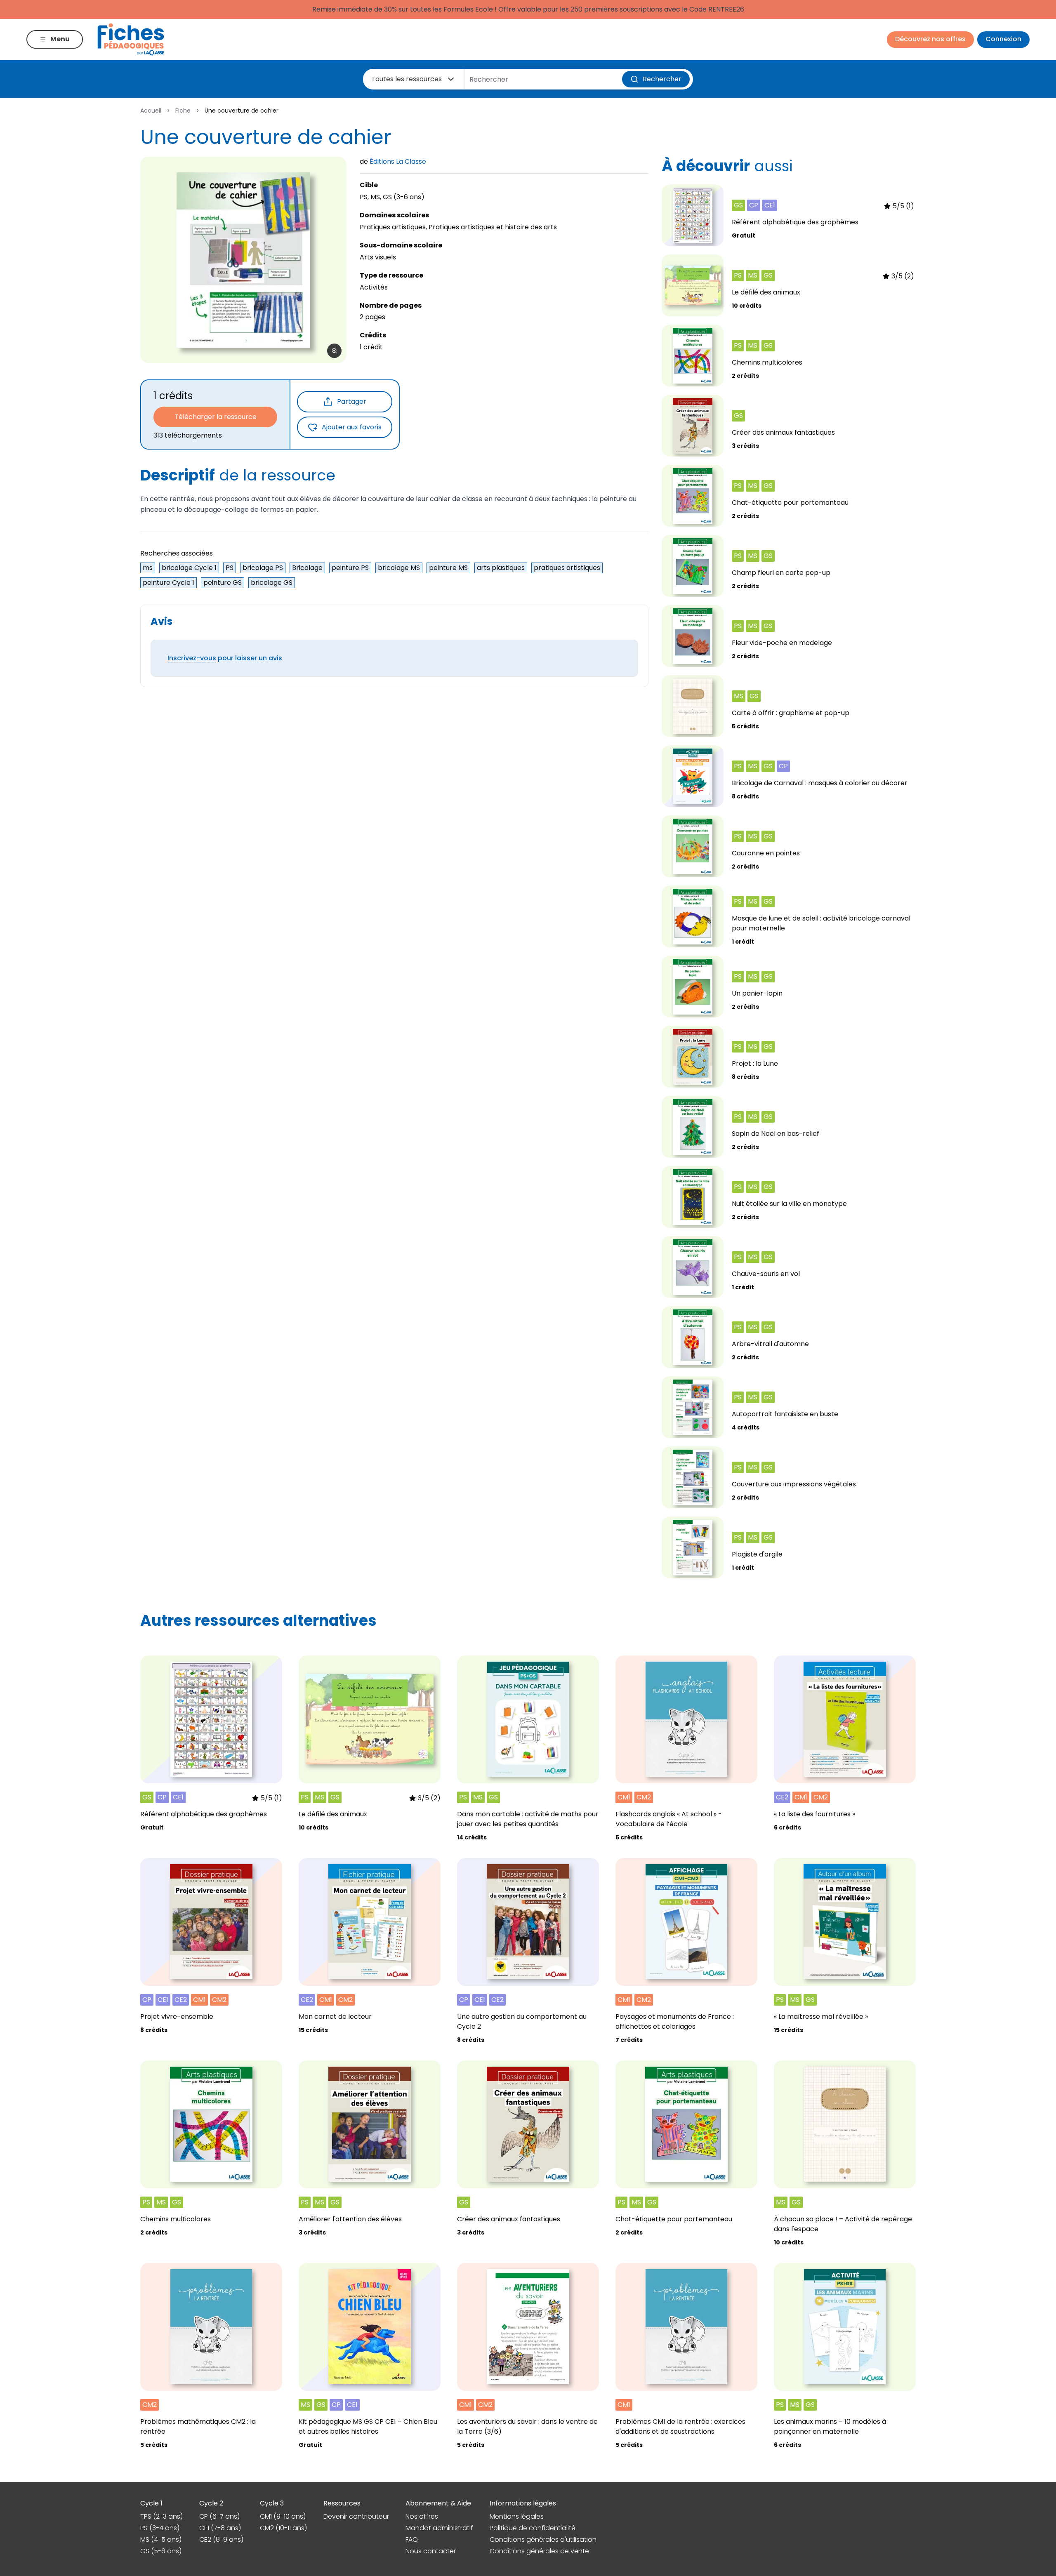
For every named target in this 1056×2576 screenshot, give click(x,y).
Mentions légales (517, 2516)
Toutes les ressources (407, 79)
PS (230, 568)
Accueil (151, 111)
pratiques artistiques (567, 568)
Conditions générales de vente (539, 2551)
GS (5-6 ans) (161, 2551)
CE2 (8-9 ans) (221, 2540)
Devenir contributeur (356, 2516)
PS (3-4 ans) (160, 2528)
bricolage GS (272, 583)
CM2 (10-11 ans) (283, 2528)
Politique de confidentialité (533, 2528)
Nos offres (422, 2516)
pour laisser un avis (225, 658)
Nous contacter (431, 2551)
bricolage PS (263, 568)
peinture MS (448, 568)
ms (148, 568)
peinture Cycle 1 (169, 583)
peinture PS (350, 568)
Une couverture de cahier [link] (242, 111)
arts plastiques (501, 568)
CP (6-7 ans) (219, 2516)
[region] (243, 260)
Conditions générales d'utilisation (543, 2540)
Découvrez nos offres (930, 39)
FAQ (412, 2540)
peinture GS (223, 583)
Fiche (183, 111)
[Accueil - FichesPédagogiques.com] (131, 39)
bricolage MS (399, 568)
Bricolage (307, 568)
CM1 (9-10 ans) (283, 2516)
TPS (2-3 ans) (161, 2516)
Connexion (1003, 39)
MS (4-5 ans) (161, 2540)
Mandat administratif (439, 2528)
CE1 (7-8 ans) (220, 2528)
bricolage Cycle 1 (189, 568)
